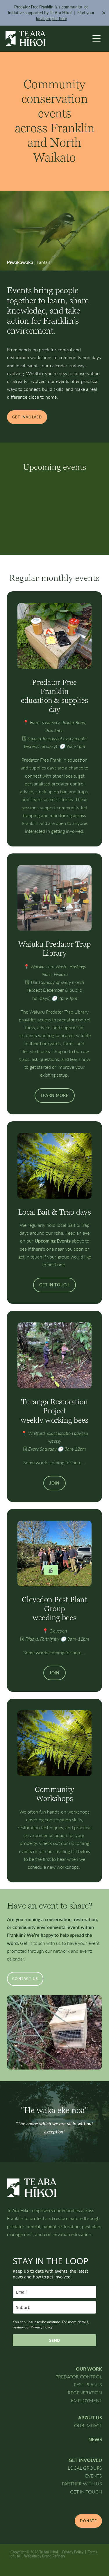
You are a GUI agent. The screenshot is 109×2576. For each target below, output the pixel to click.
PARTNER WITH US (82, 2483)
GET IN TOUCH (86, 2492)
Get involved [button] (27, 417)
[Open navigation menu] (97, 38)
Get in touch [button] (54, 1285)
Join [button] (54, 1483)
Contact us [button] (25, 1979)
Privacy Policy (73, 2552)
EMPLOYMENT (86, 2400)
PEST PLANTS (88, 2384)
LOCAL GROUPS (85, 2468)
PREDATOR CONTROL (79, 2377)
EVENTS (94, 2476)
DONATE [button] (88, 2521)
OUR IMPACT (88, 2425)
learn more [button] (55, 1095)
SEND (54, 2340)
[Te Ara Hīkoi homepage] (48, 38)
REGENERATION (85, 2392)
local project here (51, 18)
